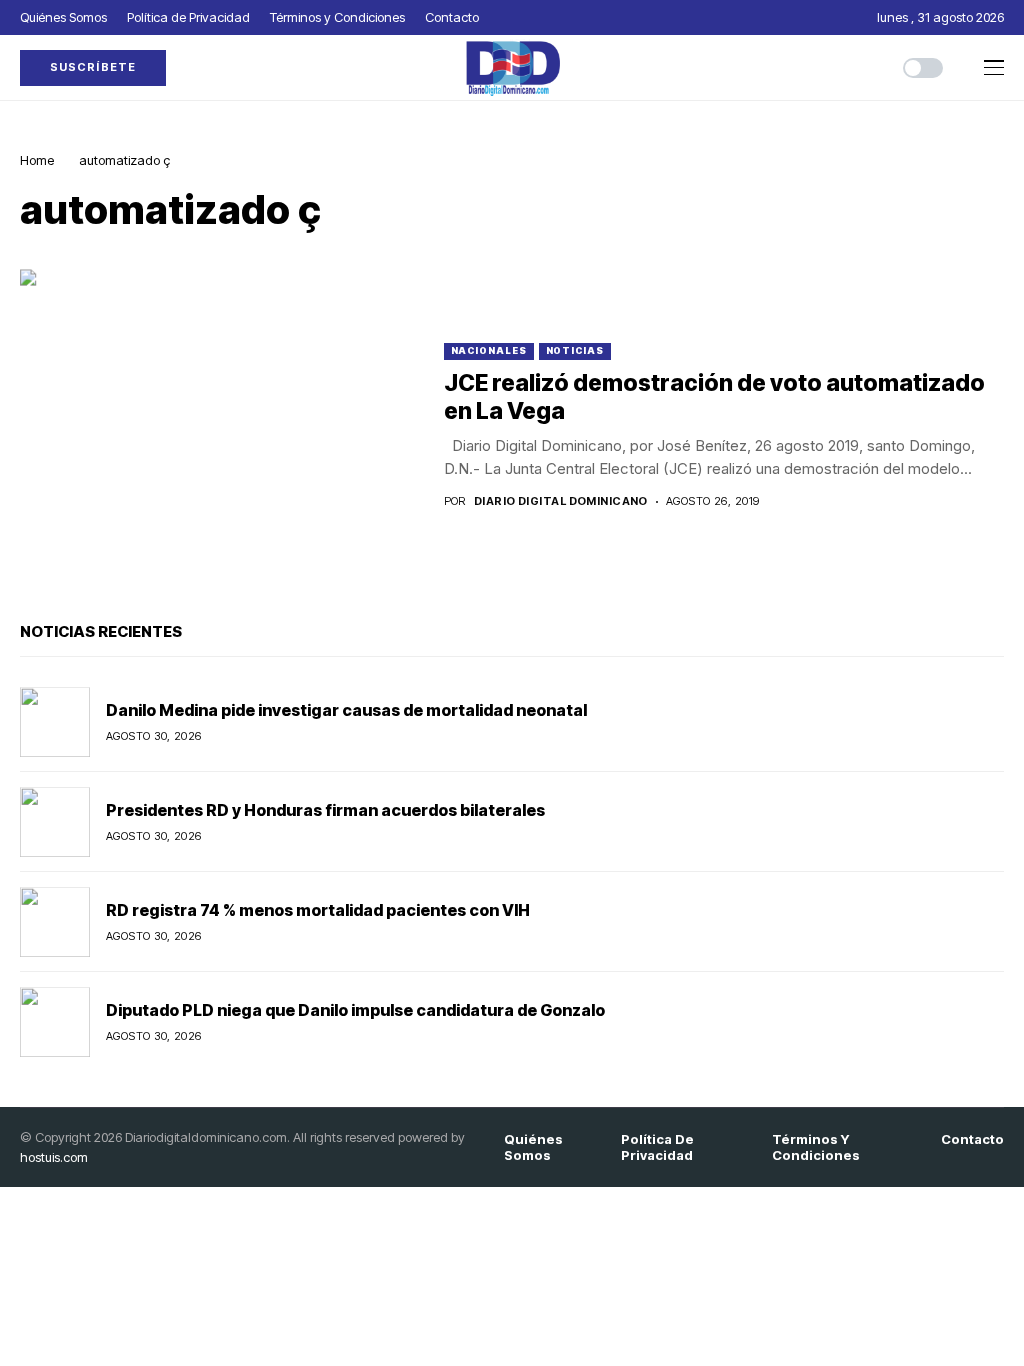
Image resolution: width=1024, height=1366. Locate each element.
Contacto (972, 1139)
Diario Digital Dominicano (561, 501)
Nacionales (489, 350)
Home (37, 160)
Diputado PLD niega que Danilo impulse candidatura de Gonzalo (355, 1010)
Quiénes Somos (533, 1147)
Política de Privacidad (657, 1147)
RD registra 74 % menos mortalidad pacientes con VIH (318, 910)
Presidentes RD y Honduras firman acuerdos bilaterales (325, 810)
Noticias (575, 350)
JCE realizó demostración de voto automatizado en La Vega (714, 397)
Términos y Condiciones (816, 1147)
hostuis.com (54, 1157)
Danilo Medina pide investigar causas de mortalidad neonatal (346, 710)
